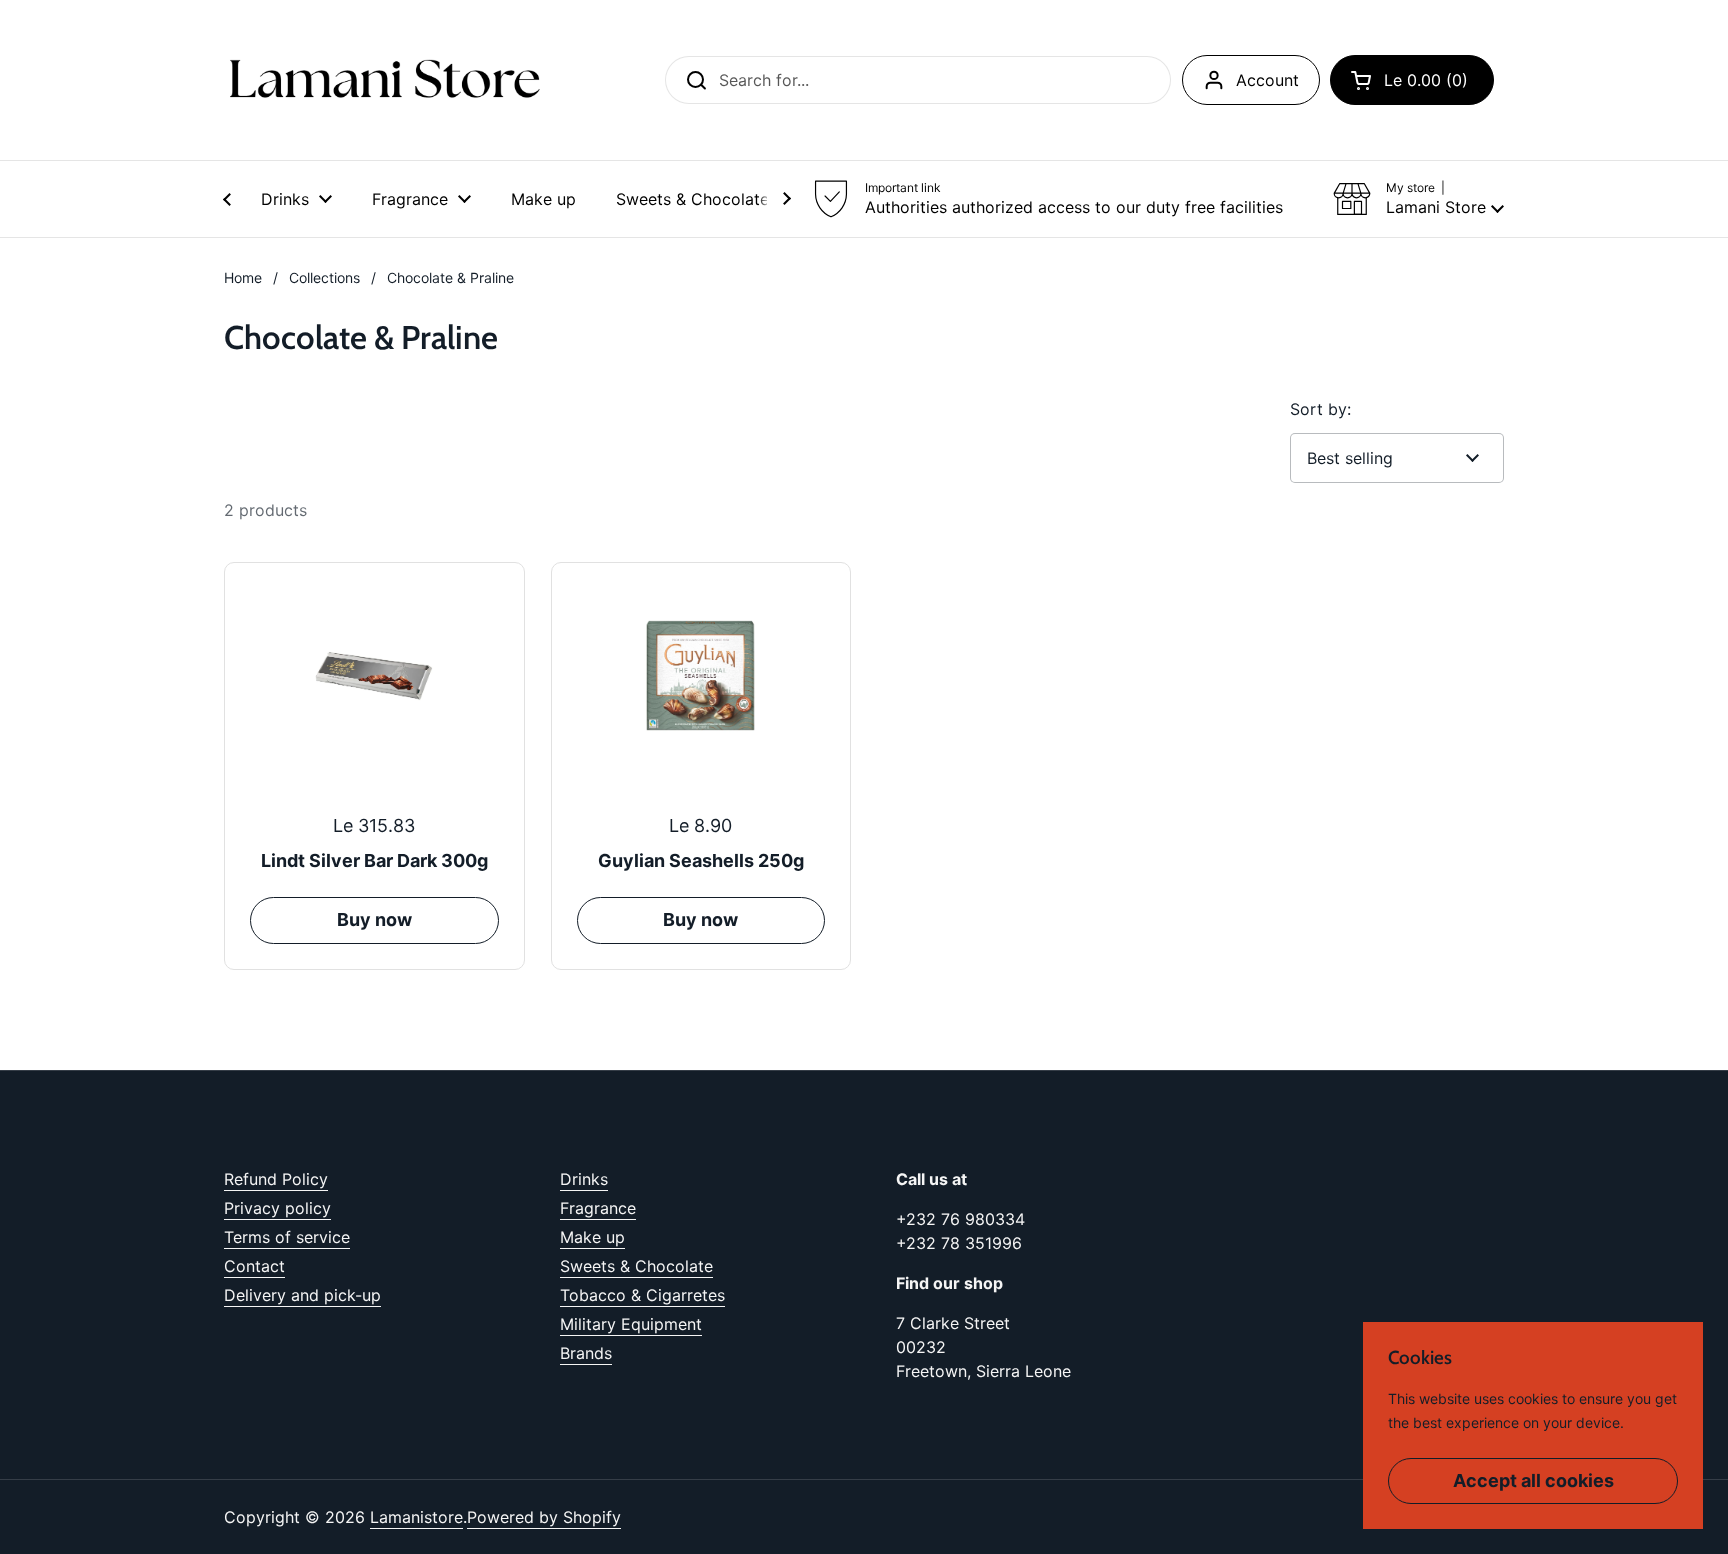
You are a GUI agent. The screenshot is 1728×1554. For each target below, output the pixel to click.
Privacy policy (277, 1208)
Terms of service (287, 1237)
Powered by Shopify (544, 1517)
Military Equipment (631, 1324)
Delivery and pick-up (302, 1295)
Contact (254, 1266)
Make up (592, 1237)
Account (1267, 80)
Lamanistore (416, 1517)
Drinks (584, 1179)
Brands (586, 1353)
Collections (324, 277)
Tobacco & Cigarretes (642, 1295)
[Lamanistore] (384, 80)
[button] (1412, 80)
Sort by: (1320, 409)
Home (243, 277)
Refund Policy (276, 1179)
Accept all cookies (1533, 1480)
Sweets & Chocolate (636, 1266)
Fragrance (598, 1208)
